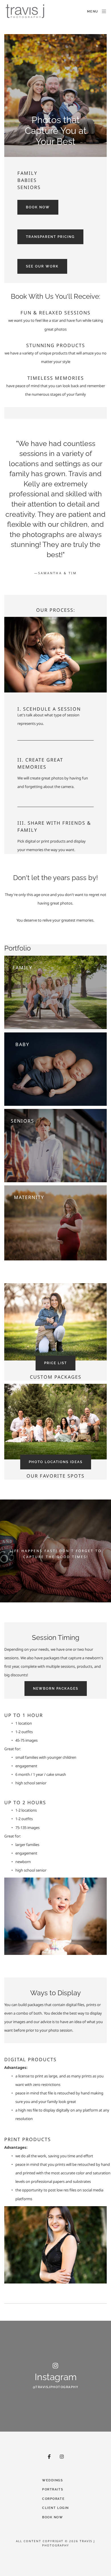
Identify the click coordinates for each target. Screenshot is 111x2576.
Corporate (53, 2499)
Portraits (53, 2489)
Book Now (53, 2517)
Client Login (55, 2508)
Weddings (53, 2480)
